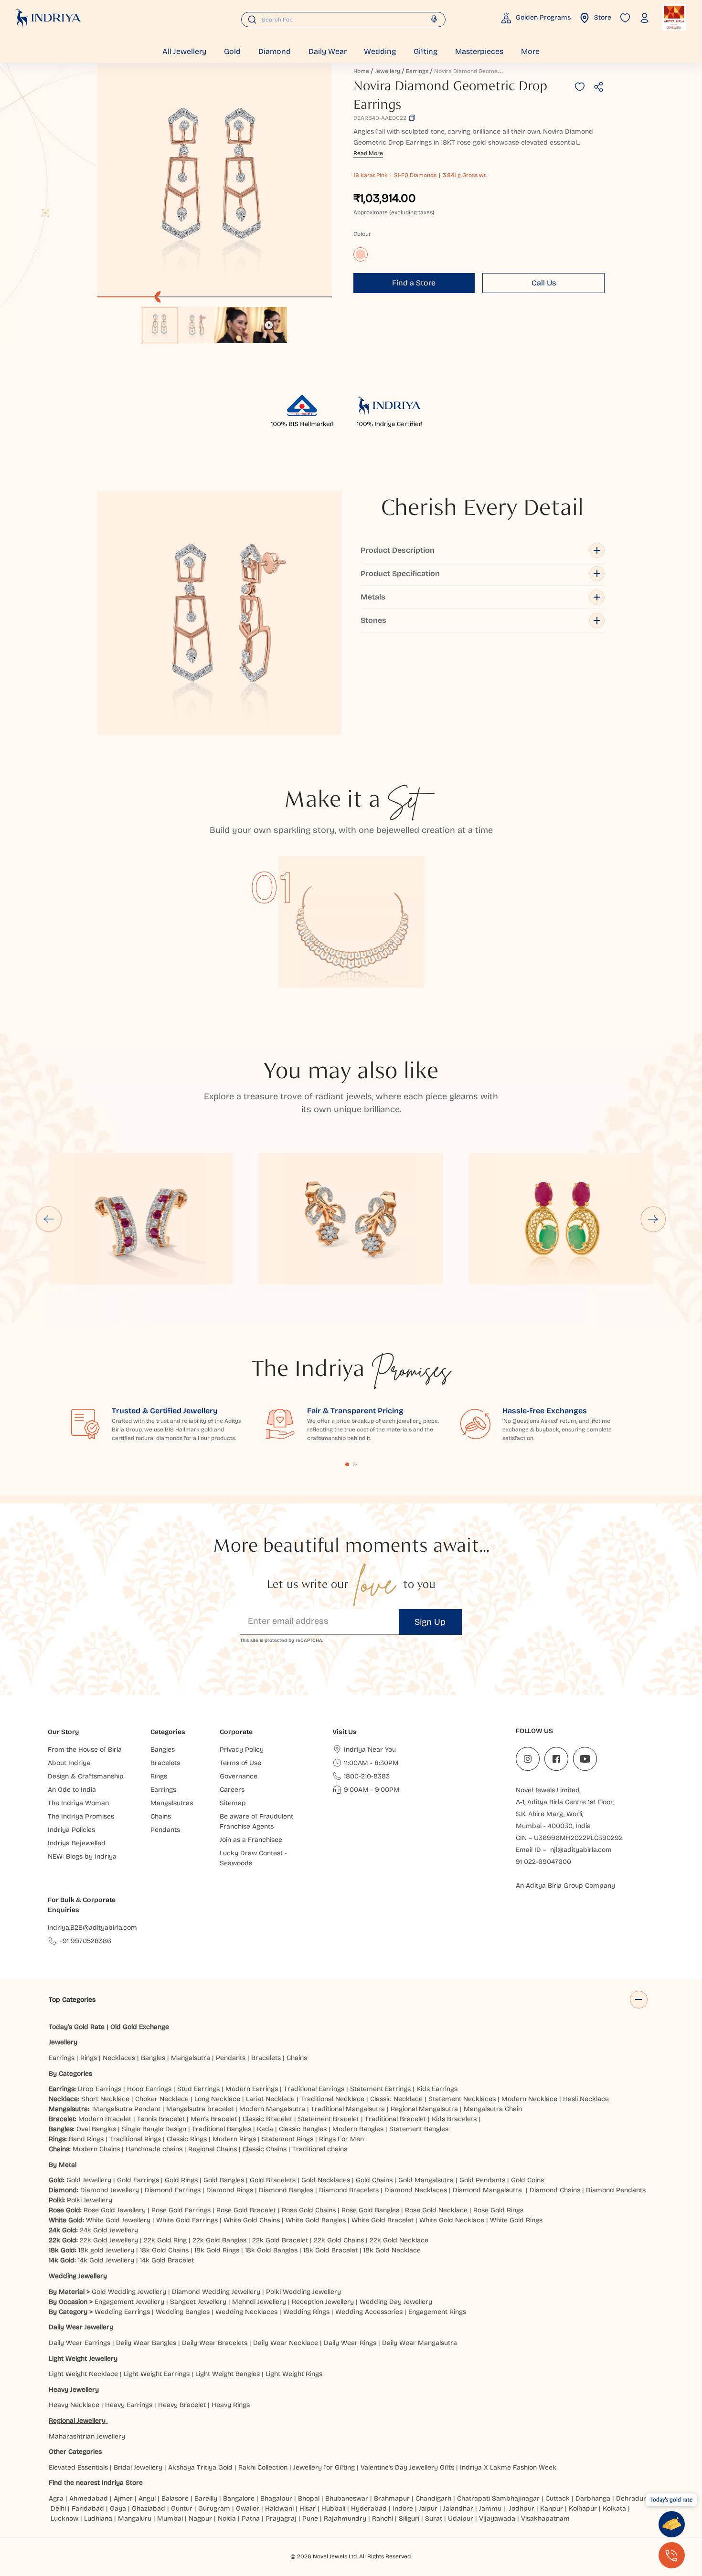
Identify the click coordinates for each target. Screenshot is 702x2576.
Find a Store (414, 283)
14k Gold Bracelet (167, 2260)
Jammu (490, 2508)
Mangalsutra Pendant (127, 2109)
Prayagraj (281, 2518)
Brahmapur (392, 2498)
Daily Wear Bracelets (215, 2343)
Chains (297, 2058)
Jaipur (428, 2508)
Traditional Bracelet (395, 2119)
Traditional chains (320, 2149)
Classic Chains (265, 2149)
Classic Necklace (396, 2099)
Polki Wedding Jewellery (303, 2292)
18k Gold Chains (164, 2250)
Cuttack (558, 2498)
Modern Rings (234, 2139)
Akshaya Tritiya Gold (200, 2467)
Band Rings (86, 2139)
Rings (89, 2058)
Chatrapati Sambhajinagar (498, 2498)
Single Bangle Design (154, 2129)
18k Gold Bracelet (330, 2250)
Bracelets (266, 2058)
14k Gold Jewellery (106, 2260)
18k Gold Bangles (271, 2250)
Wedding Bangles (183, 2312)
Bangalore (239, 2498)
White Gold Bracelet (383, 2220)
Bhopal (309, 2498)
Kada (265, 2129)
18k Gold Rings (217, 2250)
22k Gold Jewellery (109, 2240)
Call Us (544, 283)
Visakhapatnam (547, 2518)
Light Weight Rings (294, 2374)
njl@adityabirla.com (581, 1850)
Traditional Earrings (314, 2089)
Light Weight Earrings (157, 2374)
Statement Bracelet (329, 2119)
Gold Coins (527, 2180)
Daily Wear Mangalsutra (420, 2343)
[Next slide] (653, 1219)
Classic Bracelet (267, 2119)
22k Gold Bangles (219, 2240)
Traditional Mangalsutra (348, 2109)
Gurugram (214, 2508)
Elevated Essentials (78, 2467)
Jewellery (388, 71)
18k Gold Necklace (392, 2250)
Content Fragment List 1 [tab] (347, 1464)
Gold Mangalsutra (426, 2180)
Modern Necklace (529, 2099)
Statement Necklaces (462, 2099)
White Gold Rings (516, 2220)
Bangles (153, 2058)
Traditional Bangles (222, 2129)
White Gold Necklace (452, 2220)
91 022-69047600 (543, 1862)
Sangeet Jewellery (198, 2302)
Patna (251, 2518)
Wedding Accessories (369, 2312)
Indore (403, 2508)
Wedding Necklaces (246, 2312)
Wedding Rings (306, 2312)
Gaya (118, 2508)
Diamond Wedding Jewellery (216, 2292)
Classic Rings (187, 2139)
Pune (310, 2518)
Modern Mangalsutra (272, 2109)
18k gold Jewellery (106, 2250)
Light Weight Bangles (228, 2374)
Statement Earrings (380, 2089)
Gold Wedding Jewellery (129, 2292)
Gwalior (248, 2508)
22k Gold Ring (165, 2240)
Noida (227, 2518)
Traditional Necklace (332, 2099)
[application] (214, 180)
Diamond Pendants (616, 2190)
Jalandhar (458, 2508)
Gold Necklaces (326, 2180)
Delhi (58, 2508)
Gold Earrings (138, 2180)
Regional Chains (213, 2149)
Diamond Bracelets (349, 2190)
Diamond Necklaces (416, 2190)
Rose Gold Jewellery (115, 2210)
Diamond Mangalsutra (487, 2190)
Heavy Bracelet (182, 2405)
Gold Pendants (482, 2180)
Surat (434, 2518)
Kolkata (614, 2508)
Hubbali (333, 2508)
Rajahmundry (345, 2518)
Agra (56, 2498)
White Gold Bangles (316, 2220)
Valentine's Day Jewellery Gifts (407, 2467)
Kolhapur (583, 2508)
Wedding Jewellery (78, 2276)
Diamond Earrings (173, 2190)
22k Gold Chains (339, 2240)
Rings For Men (341, 2139)
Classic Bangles (303, 2129)
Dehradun (632, 2498)
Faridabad (88, 2508)
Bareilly (206, 2498)
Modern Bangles (358, 2129)
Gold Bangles (224, 2180)
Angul (147, 2498)
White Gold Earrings (187, 2220)
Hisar (308, 2508)
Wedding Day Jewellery (396, 2302)
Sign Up (430, 1622)
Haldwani (279, 2508)
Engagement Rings (437, 2312)
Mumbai (170, 2518)
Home (361, 71)
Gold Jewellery (89, 2180)
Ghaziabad (149, 2508)
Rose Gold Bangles (370, 2210)
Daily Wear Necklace (286, 2343)
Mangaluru (135, 2518)
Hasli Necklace (586, 2099)
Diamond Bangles (286, 2190)
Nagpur (200, 2518)
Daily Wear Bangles (146, 2343)
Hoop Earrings (149, 2089)
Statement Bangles (419, 2129)
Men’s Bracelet (214, 2119)
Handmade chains (154, 2149)
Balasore (175, 2498)
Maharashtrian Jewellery (87, 2436)
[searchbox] (343, 20)
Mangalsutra (191, 2058)
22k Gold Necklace (399, 2240)
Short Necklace (105, 2099)
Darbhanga (593, 2498)
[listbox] (214, 320)
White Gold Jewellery (118, 2220)
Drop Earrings (100, 2089)
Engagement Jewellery (129, 2302)
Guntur (182, 2508)
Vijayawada (497, 2518)
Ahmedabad (89, 2498)
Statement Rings (287, 2139)
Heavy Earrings (129, 2405)
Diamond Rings (230, 2190)
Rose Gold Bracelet (246, 2210)
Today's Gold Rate (77, 2027)
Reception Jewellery (323, 2302)
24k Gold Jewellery (109, 2230)
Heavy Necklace (74, 2405)
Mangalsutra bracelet (200, 2109)
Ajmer (123, 2498)
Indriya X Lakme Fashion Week (508, 2467)
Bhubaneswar (347, 2498)
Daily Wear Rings (350, 2343)
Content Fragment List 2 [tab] (355, 1464)
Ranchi (383, 2518)
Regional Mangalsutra (424, 2109)
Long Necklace (217, 2099)
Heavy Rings (231, 2405)
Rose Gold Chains (309, 2210)
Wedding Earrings (122, 2312)
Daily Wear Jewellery (81, 2327)
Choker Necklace (162, 2099)
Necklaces (119, 2058)
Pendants (231, 2058)
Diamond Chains (555, 2190)
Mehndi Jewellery (259, 2302)
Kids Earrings (437, 2089)
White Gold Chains (252, 2220)
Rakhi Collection (263, 2467)
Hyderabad (369, 2508)
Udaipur (461, 2518)
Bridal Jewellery (138, 2467)
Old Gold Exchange (140, 2027)
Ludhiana (98, 2518)
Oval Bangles (96, 2129)
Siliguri (409, 2518)
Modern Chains (96, 2149)
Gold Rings (181, 2180)
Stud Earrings (198, 2089)
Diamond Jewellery (110, 2190)
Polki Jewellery (90, 2200)
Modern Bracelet (105, 2119)
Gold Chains (374, 2180)
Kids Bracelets (454, 2119)
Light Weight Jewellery (83, 2359)
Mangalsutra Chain (493, 2109)
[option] (160, 325)
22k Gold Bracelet (280, 2240)
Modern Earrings (252, 2089)
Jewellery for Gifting (324, 2467)
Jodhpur (522, 2508)
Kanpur (552, 2508)
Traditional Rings (135, 2139)
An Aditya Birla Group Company (565, 1886)
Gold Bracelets (273, 2180)
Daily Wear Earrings (80, 2343)
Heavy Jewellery (74, 2390)
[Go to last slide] (49, 1219)
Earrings (417, 71)
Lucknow (64, 2518)
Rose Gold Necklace (436, 2210)
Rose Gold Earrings (181, 2210)
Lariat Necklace (270, 2099)
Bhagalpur (276, 2498)
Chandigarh (433, 2498)
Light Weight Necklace (83, 2374)
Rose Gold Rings (498, 2210)
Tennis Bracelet (161, 2119)
